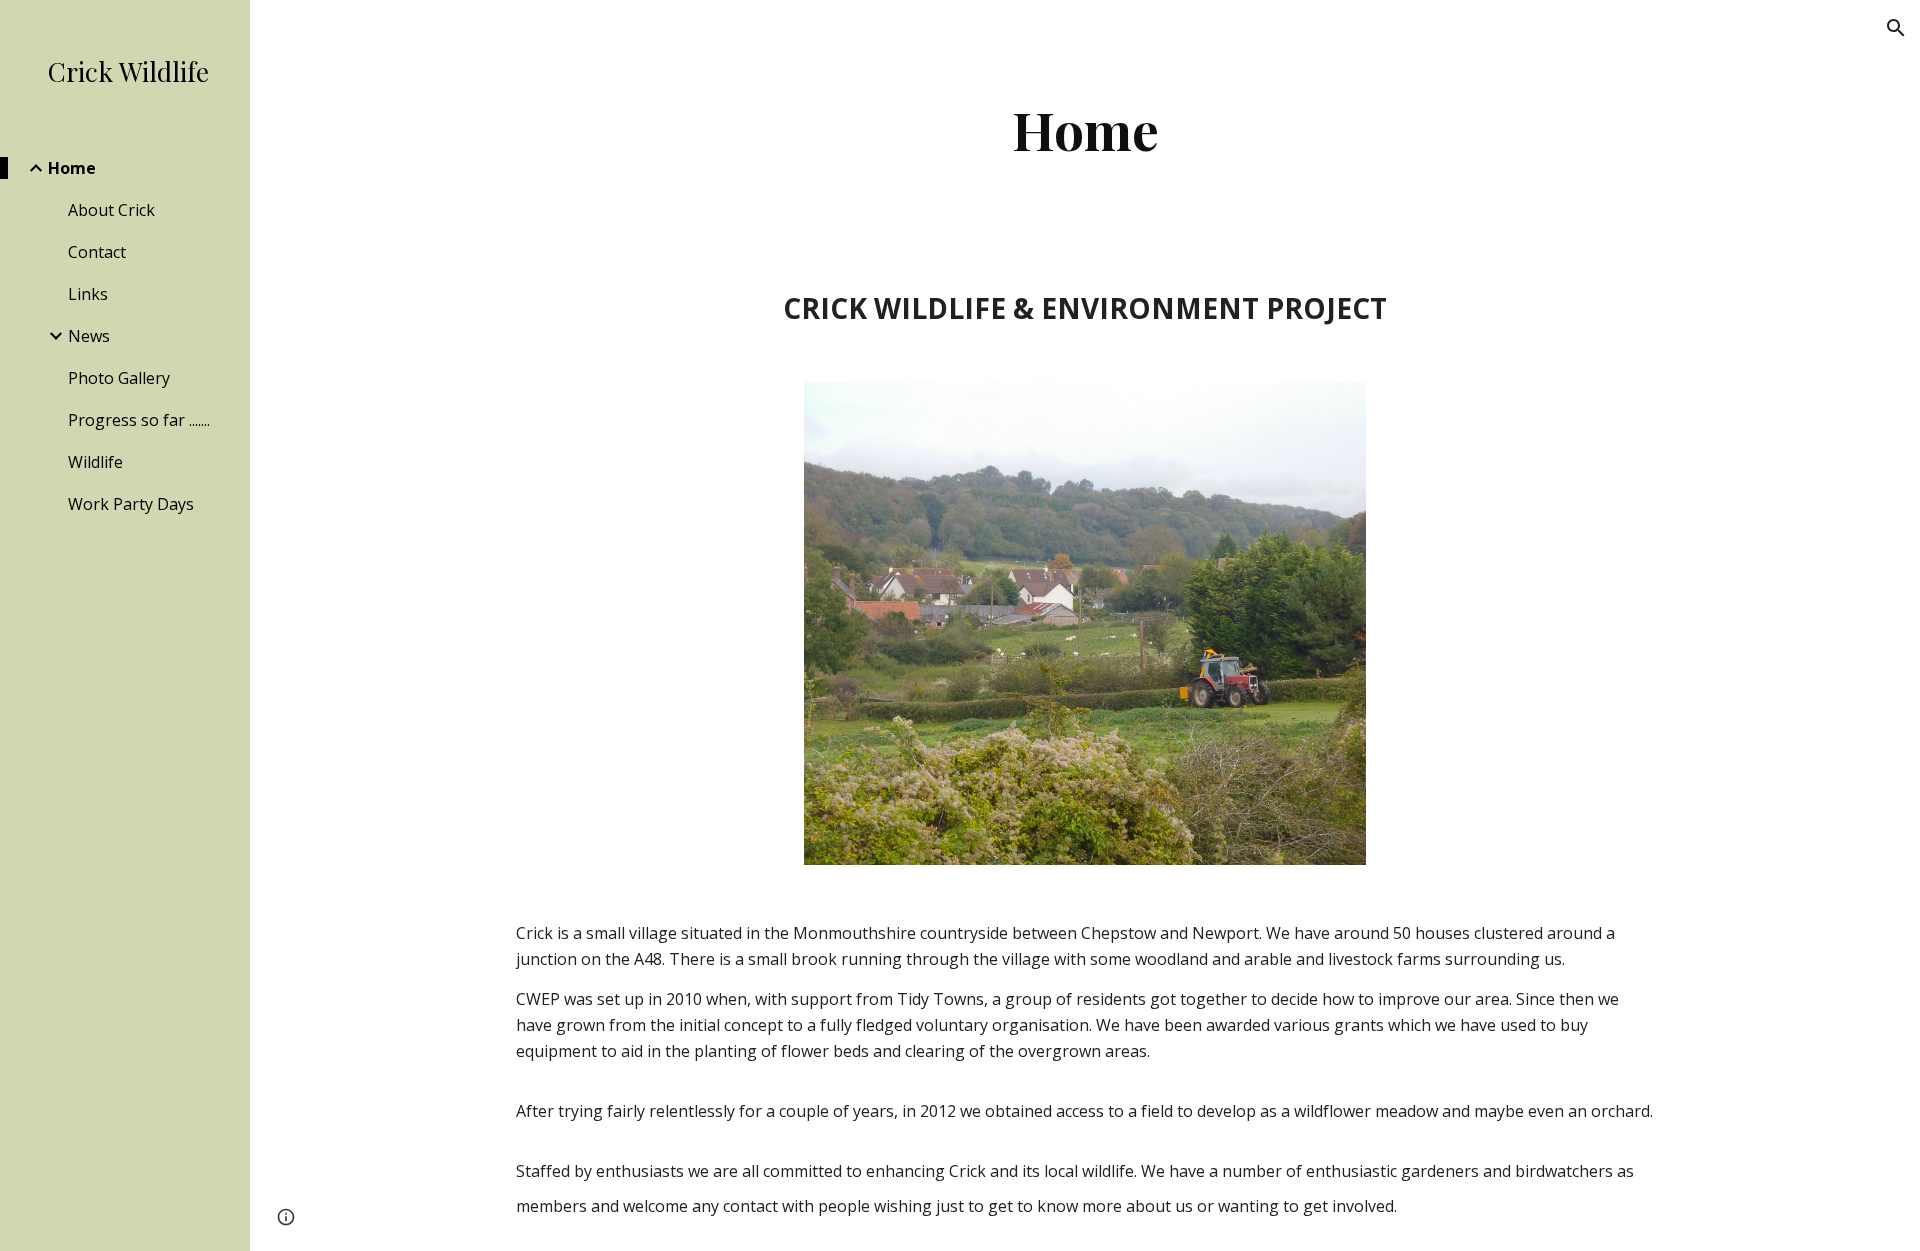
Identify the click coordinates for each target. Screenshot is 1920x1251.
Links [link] (88, 294)
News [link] (89, 336)
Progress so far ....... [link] (139, 420)
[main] (1085, 129)
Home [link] (72, 168)
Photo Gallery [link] (119, 378)
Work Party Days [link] (131, 504)
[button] (1896, 28)
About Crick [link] (111, 210)
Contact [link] (97, 252)
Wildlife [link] (95, 462)
